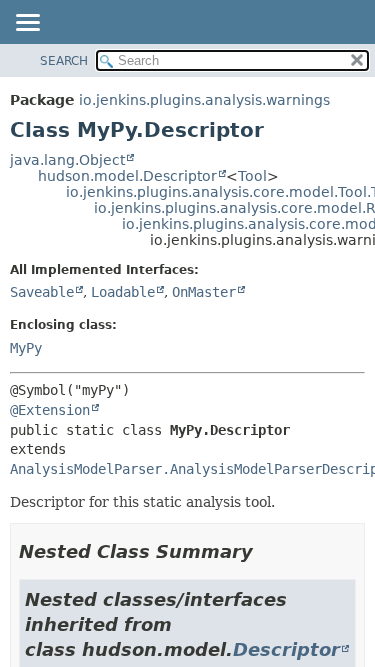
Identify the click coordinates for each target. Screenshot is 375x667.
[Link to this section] (267, 551)
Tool (252, 176)
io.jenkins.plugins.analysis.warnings (204, 100)
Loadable (123, 292)
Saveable (42, 292)
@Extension (50, 410)
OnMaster (204, 292)
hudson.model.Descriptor (127, 176)
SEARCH (64, 61)
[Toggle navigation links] (27, 24)
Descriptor (286, 649)
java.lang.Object (67, 160)
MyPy (26, 348)
